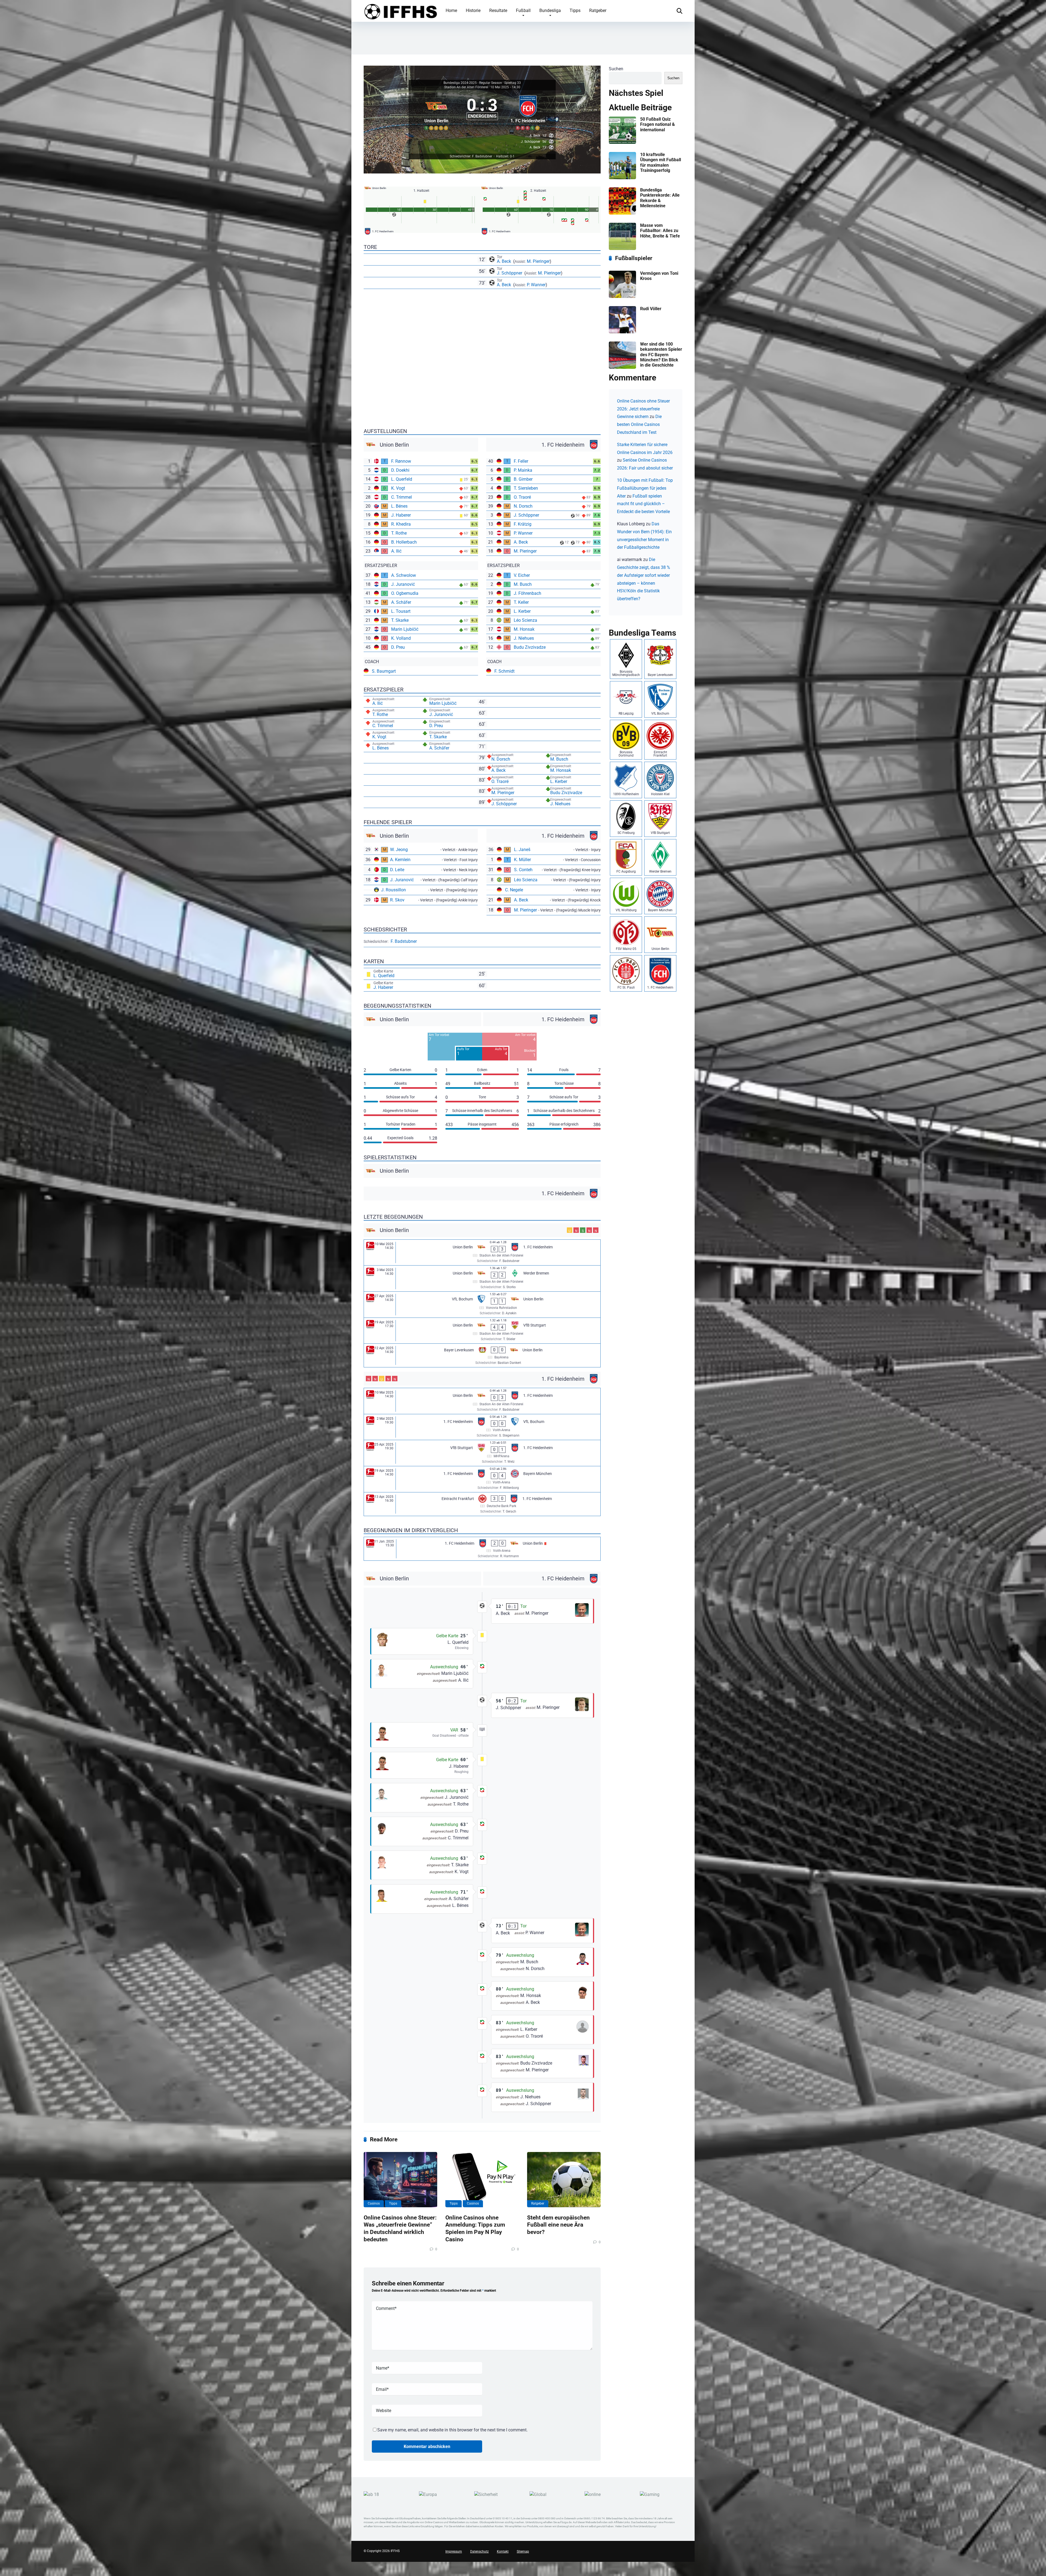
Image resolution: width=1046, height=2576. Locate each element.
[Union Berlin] (437, 112)
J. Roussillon (393, 890)
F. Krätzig (523, 524)
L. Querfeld (402, 479)
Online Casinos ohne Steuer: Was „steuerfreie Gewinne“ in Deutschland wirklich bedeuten (400, 2228)
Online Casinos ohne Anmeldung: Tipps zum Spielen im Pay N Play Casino (475, 2228)
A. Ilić (396, 551)
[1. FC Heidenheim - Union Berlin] (482, 1549)
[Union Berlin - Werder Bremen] (482, 1278)
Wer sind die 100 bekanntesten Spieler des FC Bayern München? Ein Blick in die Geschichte (661, 355)
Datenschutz (479, 2551)
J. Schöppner (510, 273)
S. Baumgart (384, 671)
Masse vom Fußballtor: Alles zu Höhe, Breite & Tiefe (660, 231)
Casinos (374, 2203)
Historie (473, 10)
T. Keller (521, 602)
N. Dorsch (523, 506)
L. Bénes (399, 506)
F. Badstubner (404, 941)
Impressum (454, 2551)
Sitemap (523, 2551)
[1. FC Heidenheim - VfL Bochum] (482, 1427)
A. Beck (504, 261)
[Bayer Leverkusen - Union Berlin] (482, 1355)
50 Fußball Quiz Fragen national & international (658, 124)
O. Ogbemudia (405, 593)
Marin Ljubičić (405, 629)
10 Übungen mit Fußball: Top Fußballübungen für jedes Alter (645, 488)
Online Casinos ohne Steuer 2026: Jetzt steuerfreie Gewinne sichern (643, 409)
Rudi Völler (651, 309)
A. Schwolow (404, 575)
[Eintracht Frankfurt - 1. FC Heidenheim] (482, 1504)
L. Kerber (522, 611)
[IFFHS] (400, 11)
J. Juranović (403, 584)
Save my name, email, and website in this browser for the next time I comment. (452, 2430)
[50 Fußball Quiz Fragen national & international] (622, 142)
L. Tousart (401, 611)
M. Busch (523, 584)
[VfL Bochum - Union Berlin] (482, 1305)
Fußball (523, 10)
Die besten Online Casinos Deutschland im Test (639, 424)
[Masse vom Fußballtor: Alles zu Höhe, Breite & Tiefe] (622, 249)
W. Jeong (399, 850)
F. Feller (521, 461)
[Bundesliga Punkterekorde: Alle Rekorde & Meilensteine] (622, 213)
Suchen (616, 69)
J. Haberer (401, 515)
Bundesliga (550, 10)
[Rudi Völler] (622, 332)
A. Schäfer (401, 602)
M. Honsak (524, 629)
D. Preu (398, 647)
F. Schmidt (504, 671)
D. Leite (397, 870)
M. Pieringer (538, 261)
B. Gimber (523, 479)
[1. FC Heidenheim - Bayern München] (482, 1479)
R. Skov (397, 900)
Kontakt (503, 2551)
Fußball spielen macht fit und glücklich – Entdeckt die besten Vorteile (643, 504)
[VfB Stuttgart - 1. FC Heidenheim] (482, 1453)
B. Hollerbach (404, 542)
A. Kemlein (400, 860)
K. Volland (401, 638)
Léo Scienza (525, 620)
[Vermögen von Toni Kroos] (622, 296)
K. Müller (522, 860)
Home (451, 10)
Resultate (498, 10)
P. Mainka (523, 470)
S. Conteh (523, 870)
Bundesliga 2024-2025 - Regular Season (473, 83)
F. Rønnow (401, 461)
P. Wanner (536, 285)
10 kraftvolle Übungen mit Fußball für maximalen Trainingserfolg (661, 162)
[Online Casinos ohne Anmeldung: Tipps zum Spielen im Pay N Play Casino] (482, 2179)
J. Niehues (524, 638)
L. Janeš (522, 850)
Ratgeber (598, 10)
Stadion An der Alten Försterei (466, 87)
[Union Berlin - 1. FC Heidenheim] (482, 1253)
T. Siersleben (526, 488)
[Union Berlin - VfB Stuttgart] (482, 1331)
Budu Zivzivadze (530, 647)
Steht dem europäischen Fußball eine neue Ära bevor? (558, 2225)
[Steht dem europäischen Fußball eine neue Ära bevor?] (564, 2179)
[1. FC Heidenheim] (528, 112)
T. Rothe (399, 533)
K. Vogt (398, 488)
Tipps (575, 10)
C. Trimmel (402, 497)
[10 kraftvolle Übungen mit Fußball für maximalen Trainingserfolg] (622, 178)
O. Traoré (522, 497)
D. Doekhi (400, 470)
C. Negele (514, 890)
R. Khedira (401, 524)
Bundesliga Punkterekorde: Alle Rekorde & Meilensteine (660, 198)
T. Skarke (400, 620)
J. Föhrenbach (527, 593)
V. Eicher (522, 575)
